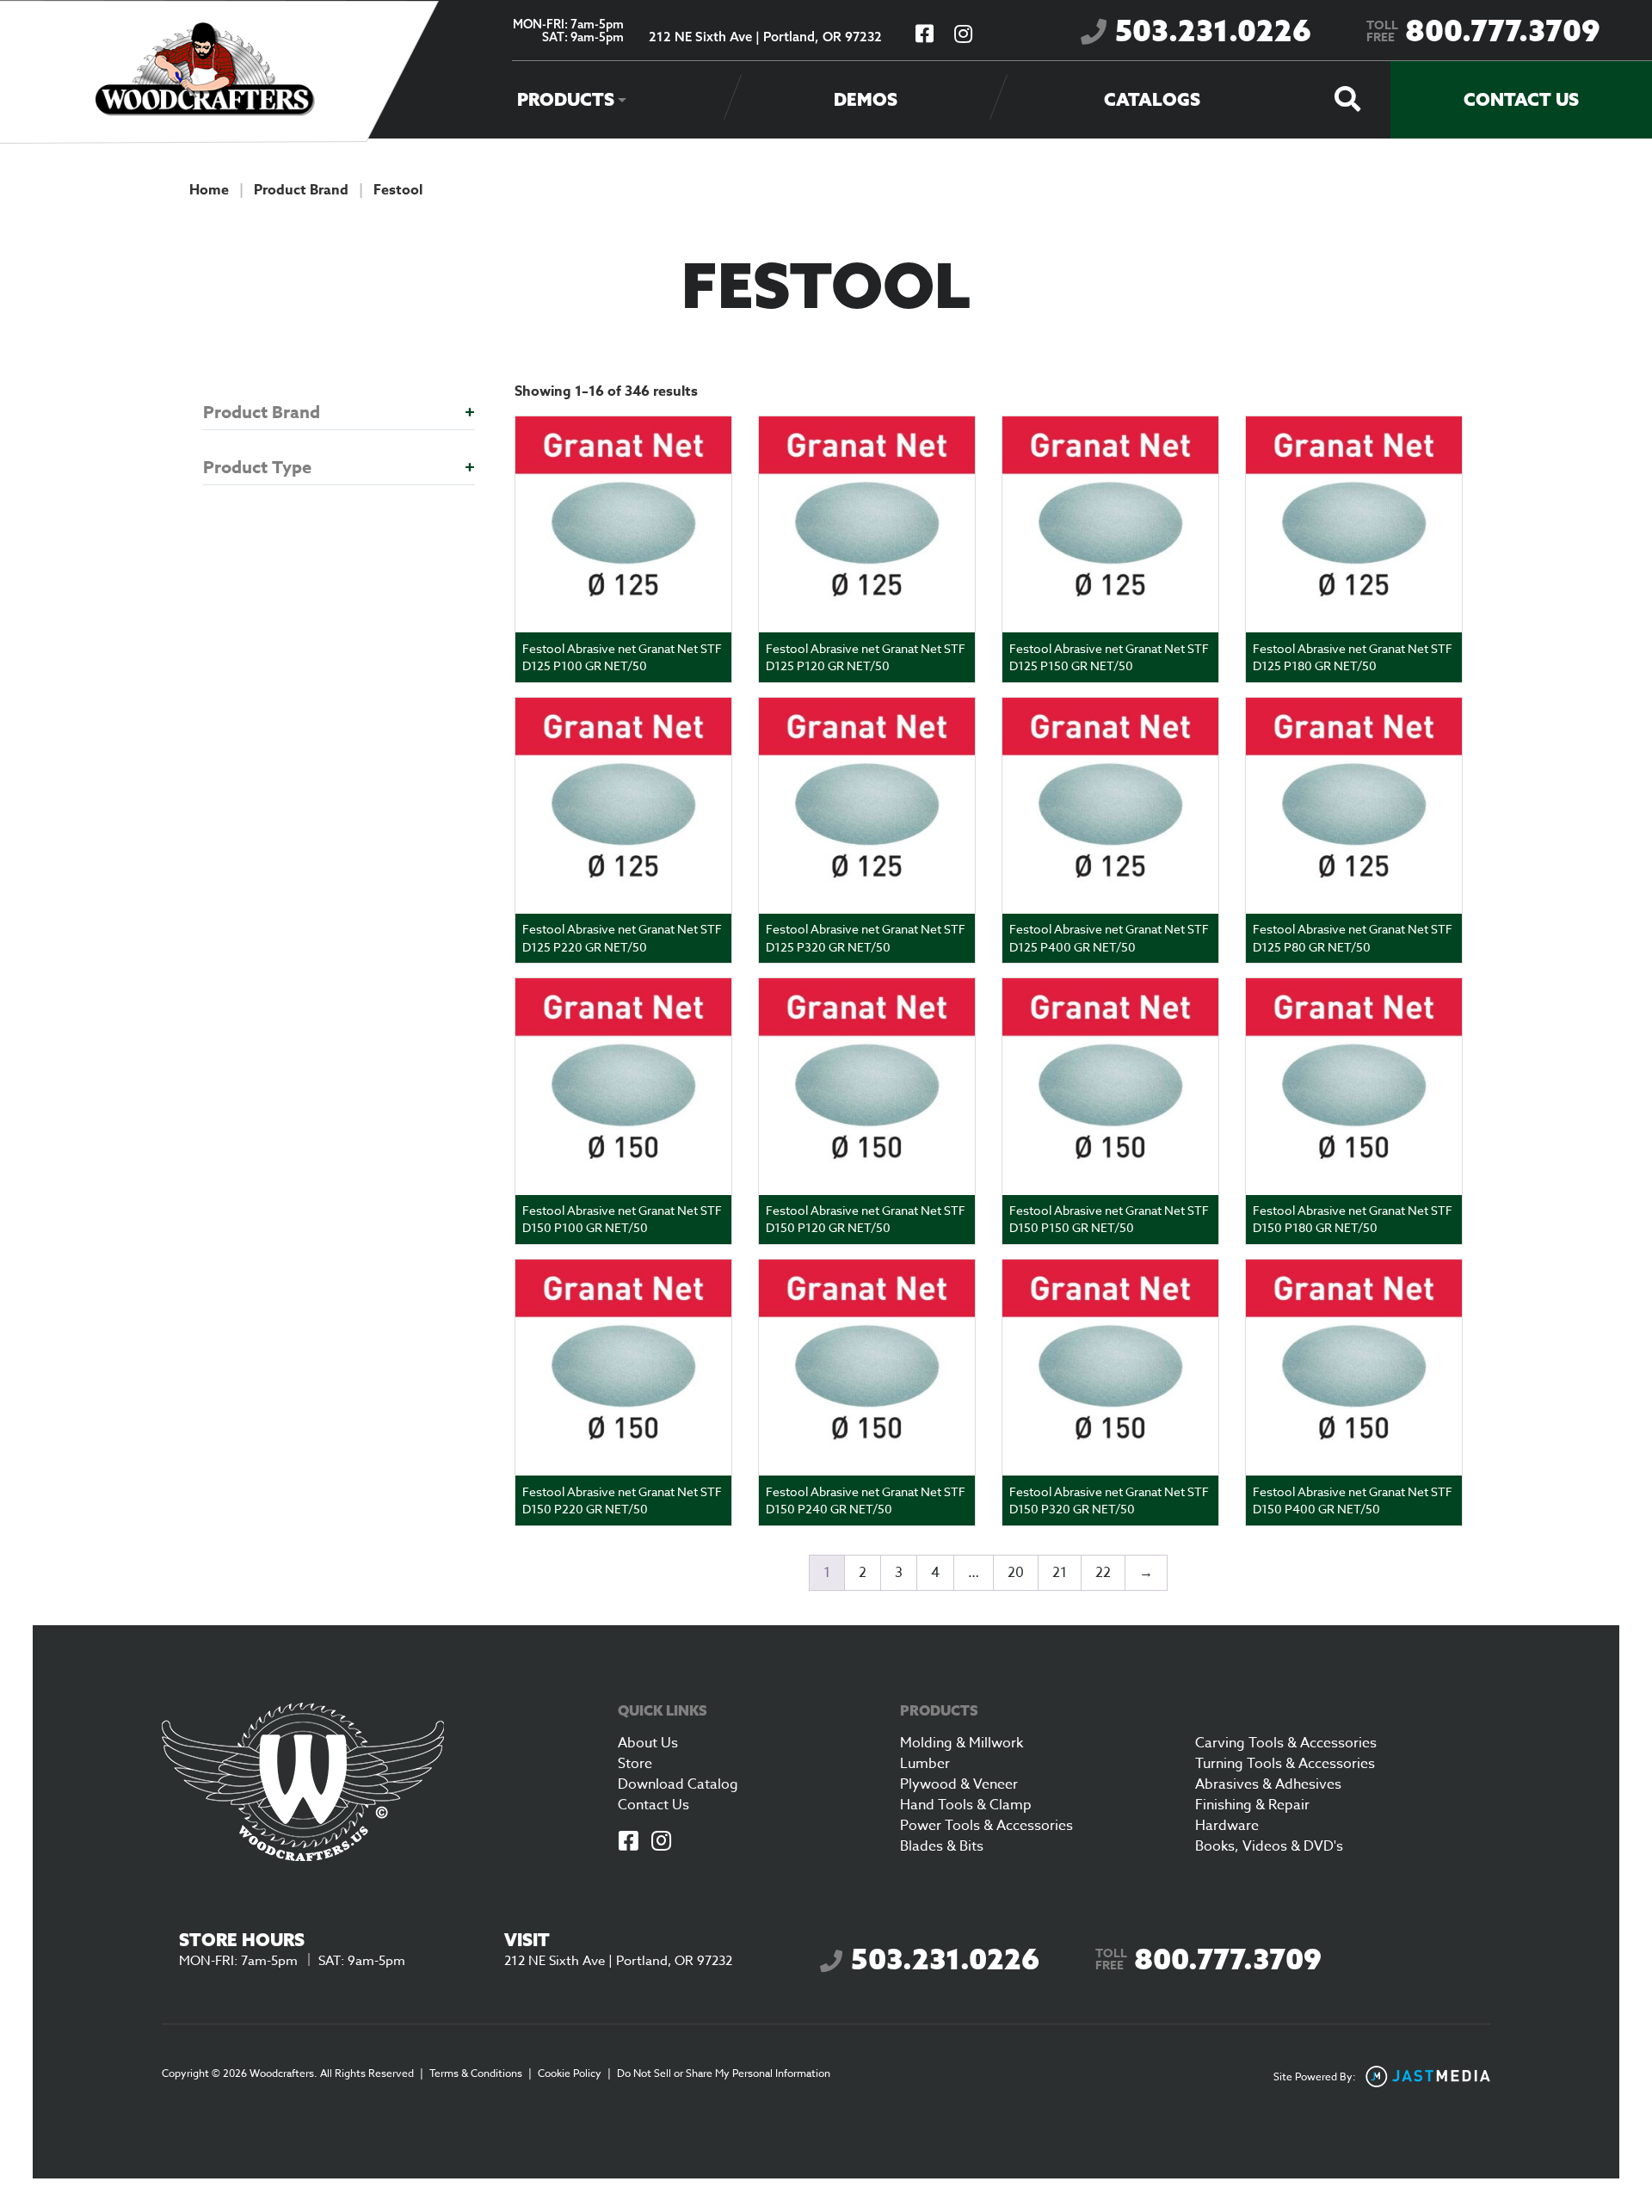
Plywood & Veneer (959, 1784)
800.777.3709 (1483, 31)
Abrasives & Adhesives (1268, 1784)
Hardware (1227, 1826)
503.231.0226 (1213, 31)
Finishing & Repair (1252, 1805)
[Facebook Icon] (629, 1842)
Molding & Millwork (962, 1743)
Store (635, 1764)
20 (1016, 1573)
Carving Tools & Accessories (1286, 1743)
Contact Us (1521, 99)
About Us (648, 1743)
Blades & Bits (942, 1846)
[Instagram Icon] (662, 1842)
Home (209, 190)
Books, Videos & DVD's (1269, 1846)
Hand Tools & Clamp (966, 1805)
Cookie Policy (570, 2073)
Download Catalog (678, 1784)
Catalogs (1152, 99)
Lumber (925, 1764)
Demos (866, 99)
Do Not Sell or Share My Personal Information (724, 2073)
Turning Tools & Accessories (1285, 1764)
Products (566, 99)
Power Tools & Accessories (986, 1826)
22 (1103, 1573)
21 (1060, 1573)
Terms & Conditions (476, 2073)
